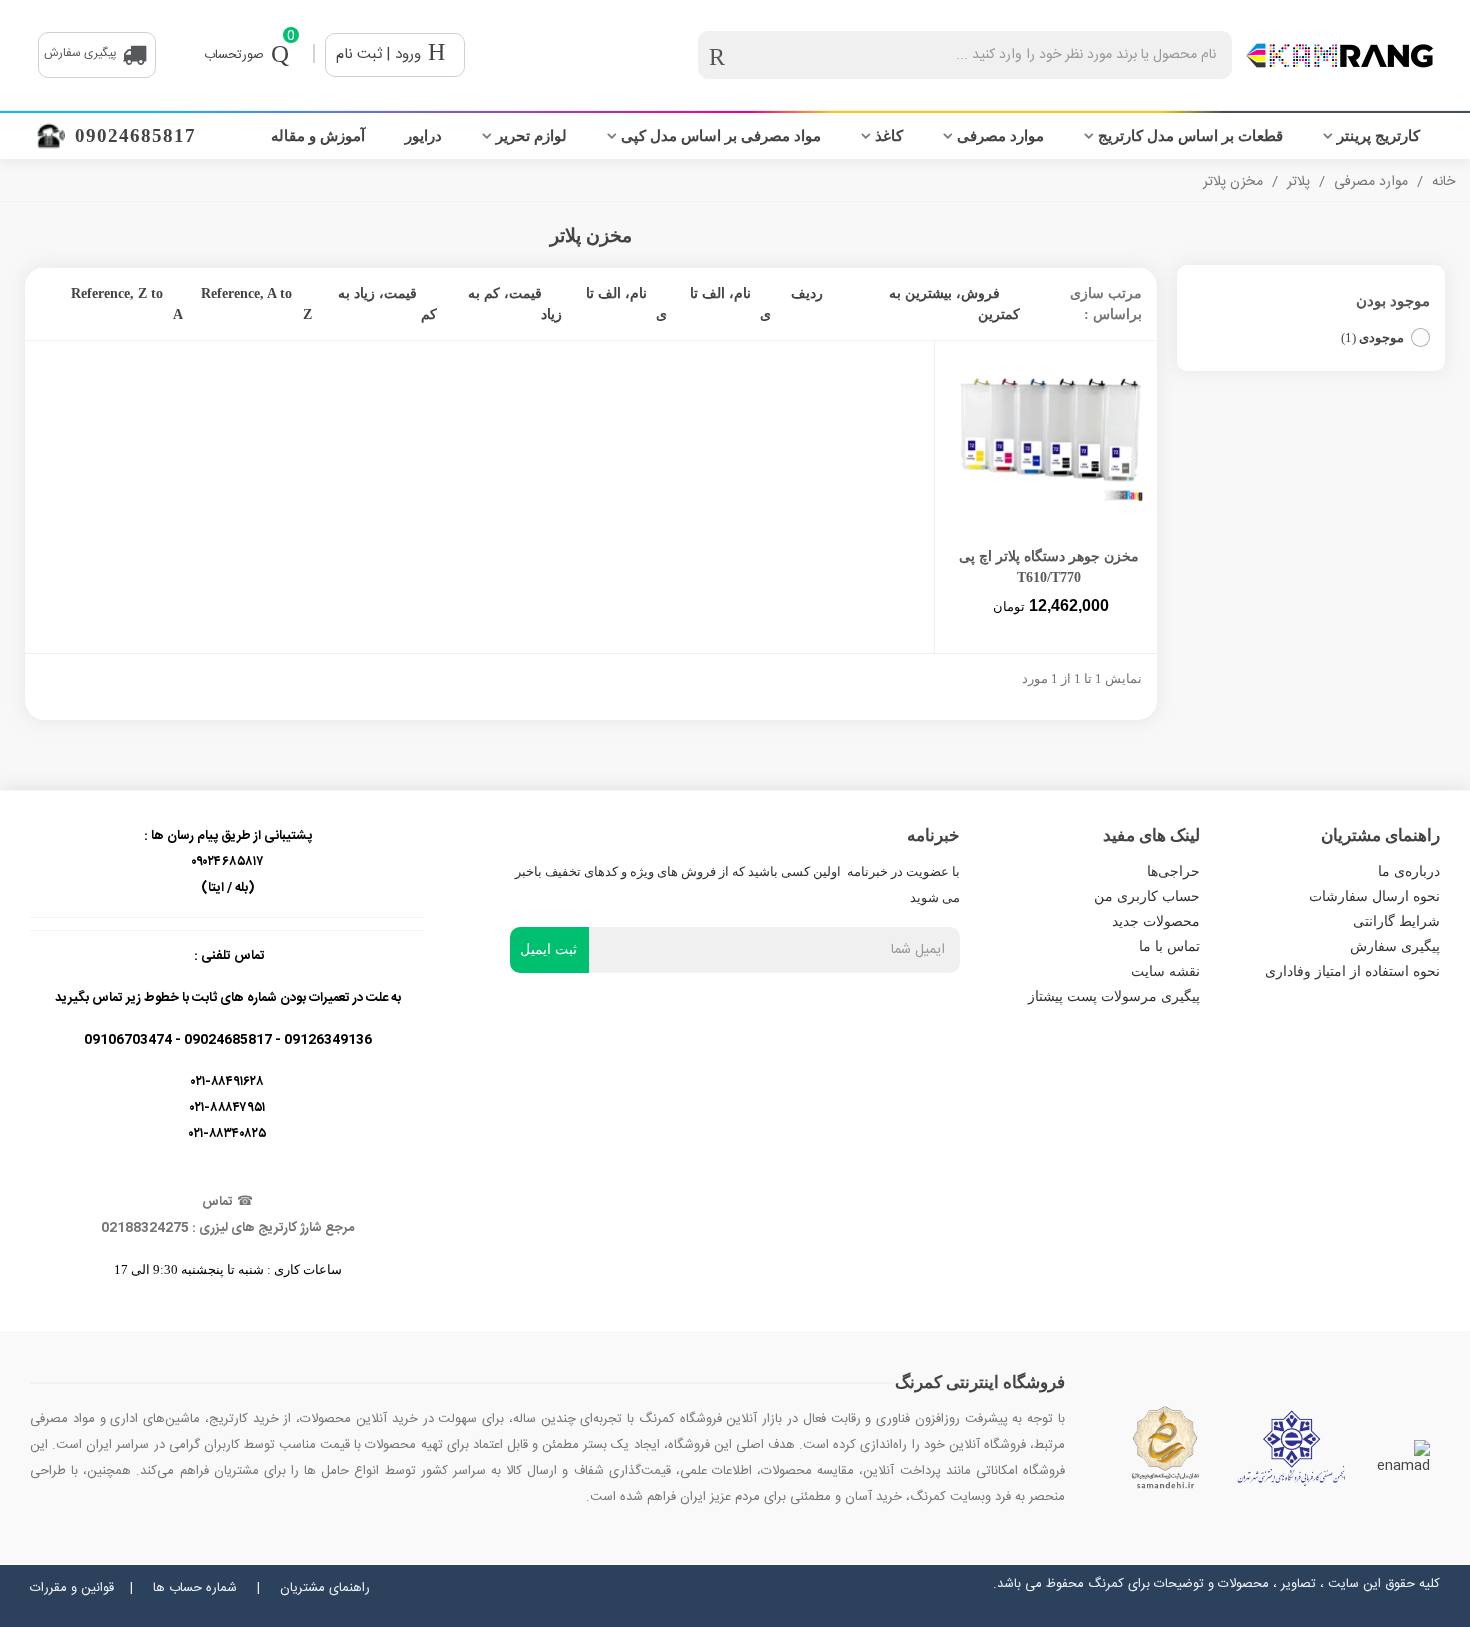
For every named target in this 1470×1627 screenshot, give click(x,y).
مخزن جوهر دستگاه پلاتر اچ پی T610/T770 (1049, 567)
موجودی (1372, 337)
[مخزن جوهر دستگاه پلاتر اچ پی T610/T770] (1049, 439)
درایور (423, 136)
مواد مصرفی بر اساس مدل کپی (721, 136)
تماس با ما (1169, 946)
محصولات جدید (1156, 921)
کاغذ (889, 136)
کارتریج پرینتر (1378, 136)
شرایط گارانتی (1396, 921)
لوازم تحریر (531, 136)
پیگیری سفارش (1395, 946)
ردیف (807, 293)
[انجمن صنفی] (1291, 1448)
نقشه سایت (1165, 971)
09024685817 (135, 135)
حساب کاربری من (1147, 896)
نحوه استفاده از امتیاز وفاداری (1352, 971)
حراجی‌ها (1173, 871)
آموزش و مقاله (318, 136)
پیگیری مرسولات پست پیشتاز (1114, 996)
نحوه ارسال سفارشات (1374, 896)
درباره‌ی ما (1409, 871)
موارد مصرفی (1000, 136)
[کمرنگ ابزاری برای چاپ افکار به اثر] (1340, 55)
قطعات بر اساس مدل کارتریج (1190, 136)
